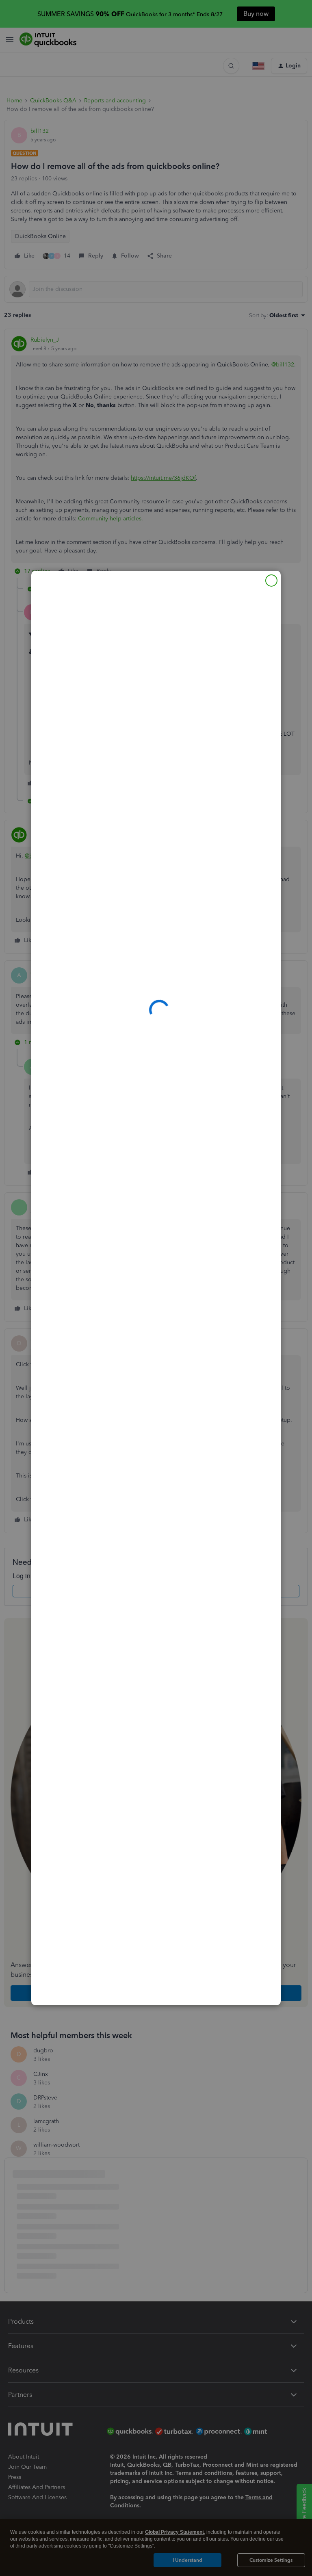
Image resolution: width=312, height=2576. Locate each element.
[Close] (271, 581)
